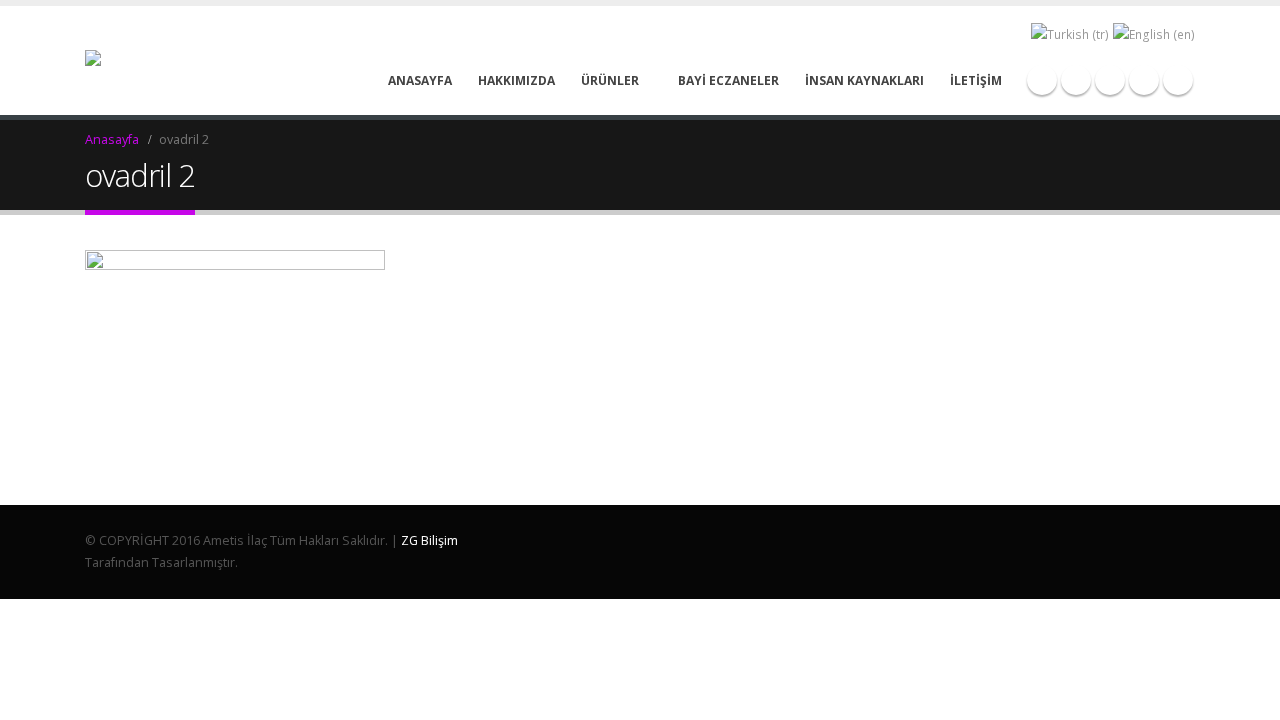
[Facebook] (1042, 80)
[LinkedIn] (1178, 80)
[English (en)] (1154, 33)
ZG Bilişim (429, 540)
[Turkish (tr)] (1070, 33)
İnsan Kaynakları (864, 80)
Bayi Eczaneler (728, 80)
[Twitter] (1076, 80)
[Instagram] (1144, 80)
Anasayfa (420, 80)
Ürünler (610, 80)
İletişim (976, 80)
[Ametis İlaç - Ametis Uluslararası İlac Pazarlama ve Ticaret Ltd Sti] (128, 60)
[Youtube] (1110, 80)
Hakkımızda (516, 80)
